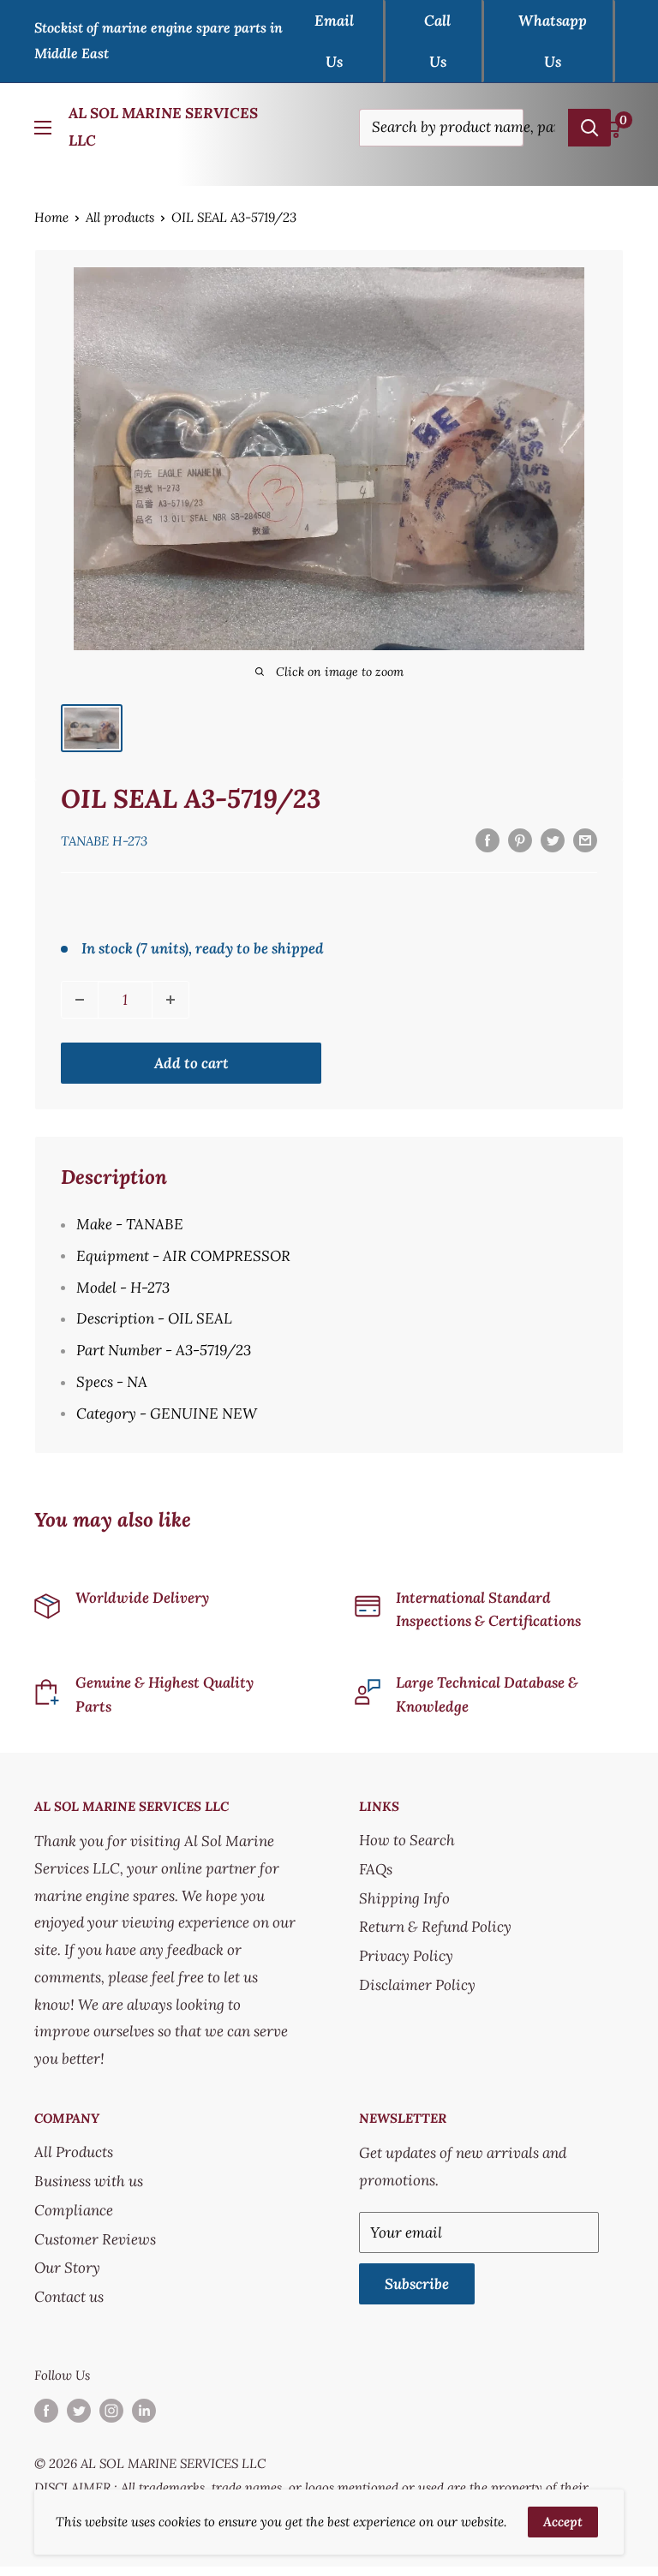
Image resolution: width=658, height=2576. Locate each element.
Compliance (74, 2210)
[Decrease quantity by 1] (80, 1000)
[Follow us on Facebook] (46, 2410)
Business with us (89, 2181)
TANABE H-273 (104, 841)
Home (51, 217)
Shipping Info (404, 1898)
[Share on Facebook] (488, 840)
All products (120, 217)
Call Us (437, 41)
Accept (563, 2522)
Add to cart (191, 1063)
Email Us (334, 41)
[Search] (589, 128)
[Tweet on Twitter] (553, 840)
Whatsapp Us (553, 41)
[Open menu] (43, 128)
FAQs (376, 1869)
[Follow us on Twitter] (79, 2410)
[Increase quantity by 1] (170, 1000)
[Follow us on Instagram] (111, 2410)
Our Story (67, 2268)
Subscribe (417, 2284)
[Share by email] (585, 840)
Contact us (69, 2297)
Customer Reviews (95, 2239)
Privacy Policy (406, 1956)
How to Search (407, 1840)
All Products (74, 2152)
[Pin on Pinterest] (520, 840)
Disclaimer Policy (417, 1985)
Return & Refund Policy (435, 1927)
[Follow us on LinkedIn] (144, 2410)
